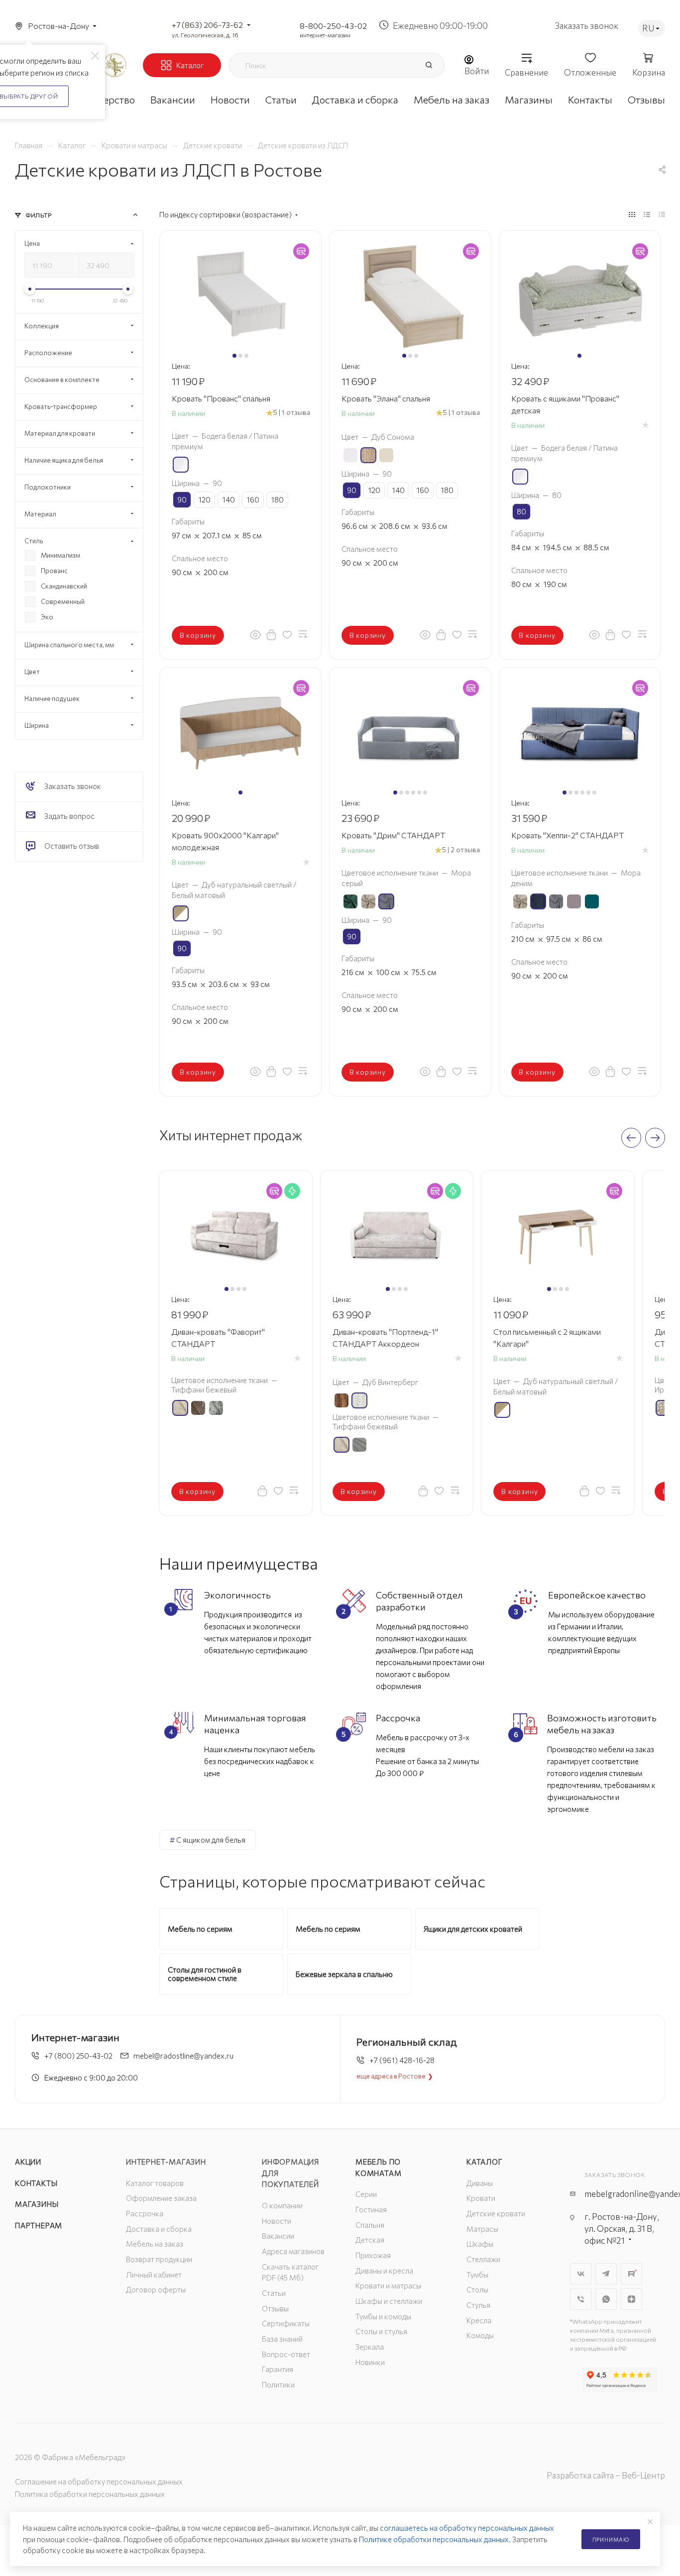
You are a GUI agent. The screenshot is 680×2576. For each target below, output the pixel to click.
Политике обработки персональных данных (434, 2539)
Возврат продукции (159, 2259)
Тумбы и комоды (383, 2316)
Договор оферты (156, 2289)
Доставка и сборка (159, 2229)
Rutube (631, 2274)
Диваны (480, 2183)
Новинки (370, 2362)
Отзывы (275, 2308)
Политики (278, 2384)
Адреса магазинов (293, 2251)
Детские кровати (496, 2213)
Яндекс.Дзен (631, 2299)
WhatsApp (606, 2299)
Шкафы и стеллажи (389, 2301)
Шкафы (480, 2244)
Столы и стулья (381, 2331)
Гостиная (371, 2209)
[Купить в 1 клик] (271, 634)
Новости (277, 2221)
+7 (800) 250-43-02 (78, 2056)
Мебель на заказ (155, 2244)
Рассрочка (145, 2213)
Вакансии (278, 2236)
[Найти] (429, 65)
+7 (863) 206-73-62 (207, 25)
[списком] (647, 214)
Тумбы (477, 2275)
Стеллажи (483, 2259)
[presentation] (631, 1138)
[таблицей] (662, 214)
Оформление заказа (161, 2198)
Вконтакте (581, 2274)
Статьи (274, 2293)
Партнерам (39, 2225)
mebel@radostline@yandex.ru (183, 2056)
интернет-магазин (325, 35)
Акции (28, 2162)
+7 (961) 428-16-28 (402, 2060)
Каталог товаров (155, 2183)
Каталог (485, 2162)
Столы (477, 2289)
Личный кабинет (154, 2275)
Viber (581, 2299)
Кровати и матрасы (388, 2285)
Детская (370, 2240)
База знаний (282, 2339)
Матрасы (482, 2229)
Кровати (481, 2198)
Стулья (478, 2305)
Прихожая (373, 2255)
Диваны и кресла (384, 2271)
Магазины (37, 2204)
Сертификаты (286, 2323)
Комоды (480, 2335)
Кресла (479, 2320)
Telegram (606, 2274)
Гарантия (278, 2369)
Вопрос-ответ (286, 2354)
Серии (366, 2194)
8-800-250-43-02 (333, 26)
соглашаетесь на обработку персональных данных (467, 2528)
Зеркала (370, 2347)
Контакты (36, 2183)
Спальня (370, 2225)
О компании (282, 2205)
